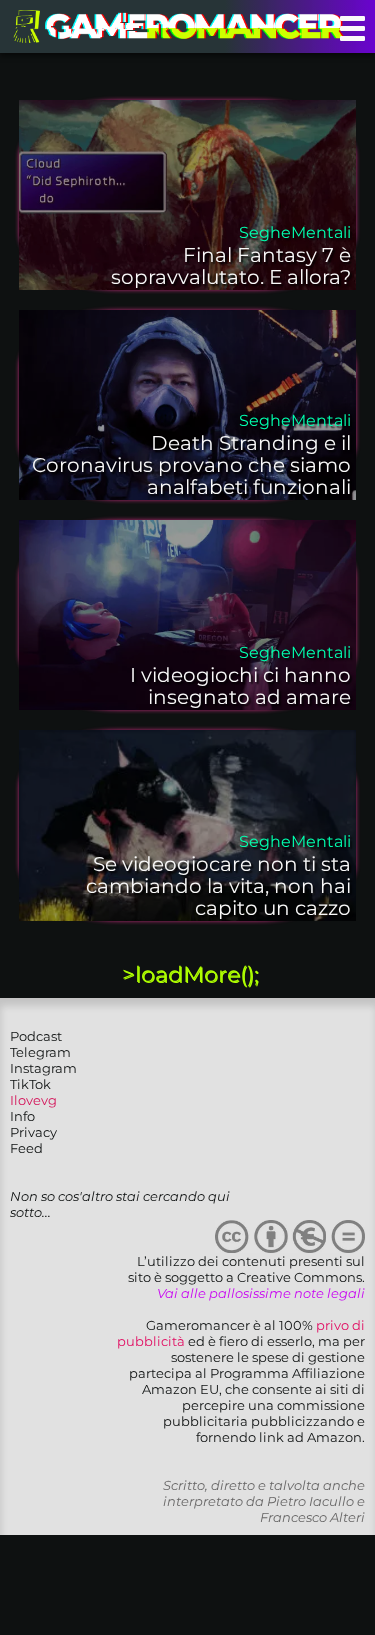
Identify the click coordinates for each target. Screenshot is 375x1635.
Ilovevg (33, 1100)
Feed (26, 1148)
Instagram (43, 1068)
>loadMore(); (190, 974)
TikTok (30, 1084)
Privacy (33, 1132)
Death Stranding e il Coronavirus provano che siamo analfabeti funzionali (191, 465)
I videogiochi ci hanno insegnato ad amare (240, 686)
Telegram (40, 1052)
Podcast (36, 1036)
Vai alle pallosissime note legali (261, 1293)
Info (22, 1116)
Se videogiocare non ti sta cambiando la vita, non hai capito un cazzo (218, 886)
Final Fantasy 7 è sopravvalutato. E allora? (231, 266)
